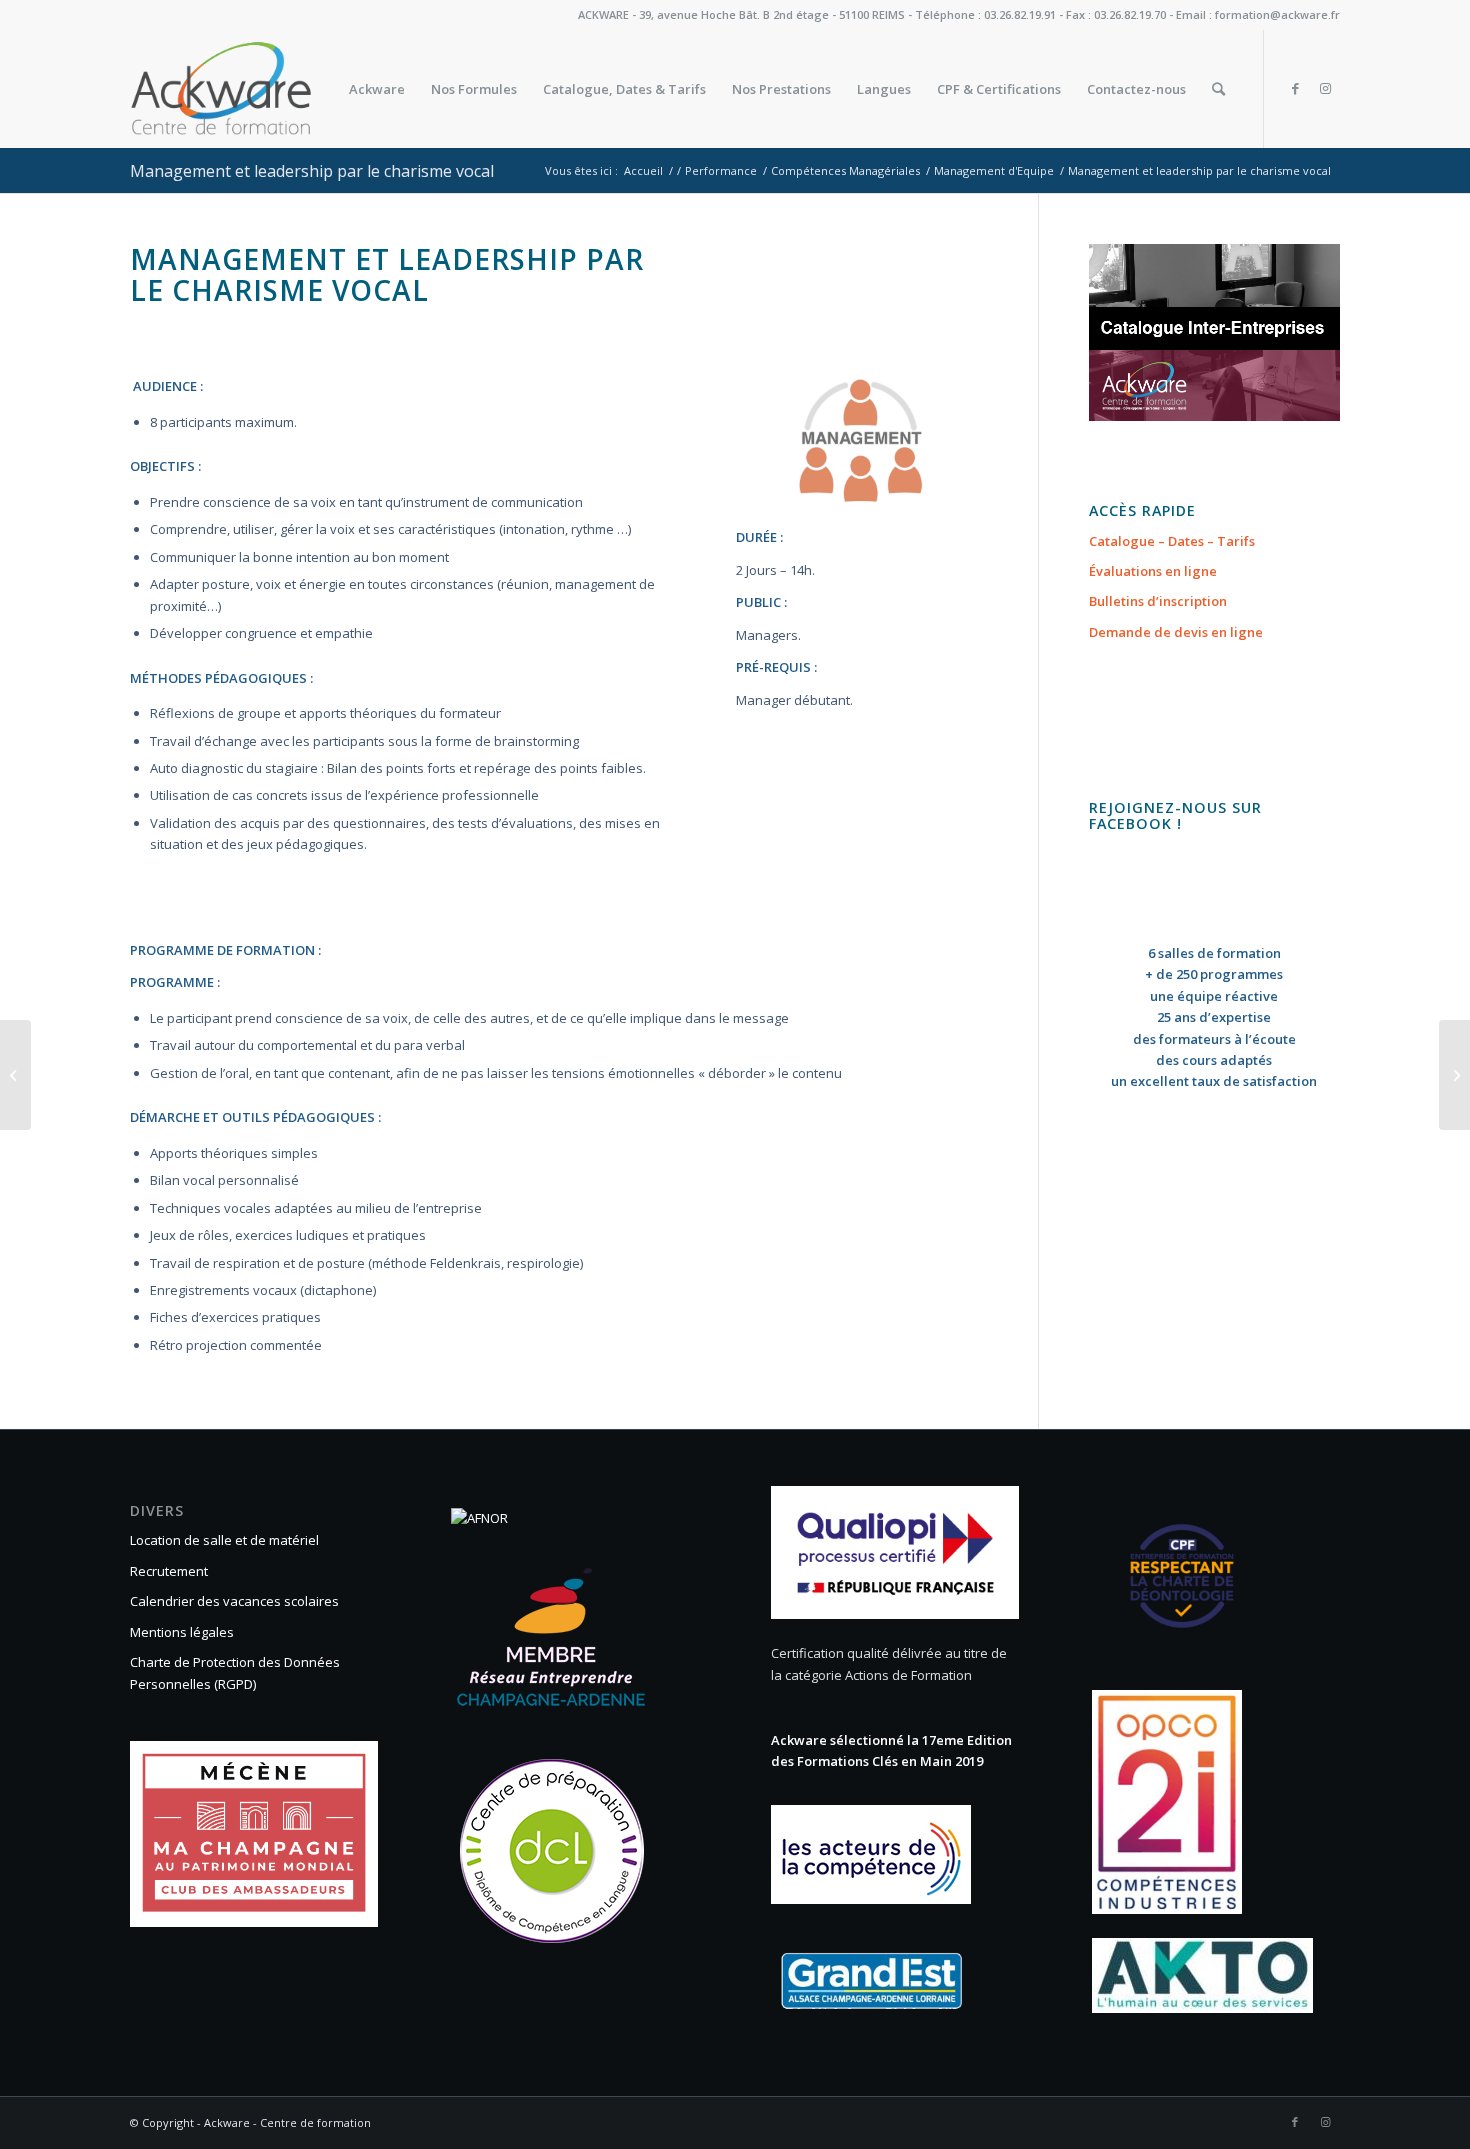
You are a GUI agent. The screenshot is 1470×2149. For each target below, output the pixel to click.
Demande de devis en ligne (1176, 632)
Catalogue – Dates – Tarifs (1172, 541)
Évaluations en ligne (1153, 571)
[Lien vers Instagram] (1325, 88)
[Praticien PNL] (1454, 1075)
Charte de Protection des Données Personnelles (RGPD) (235, 1672)
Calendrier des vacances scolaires (234, 1601)
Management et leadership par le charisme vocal (312, 171)
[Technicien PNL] (15, 1075)
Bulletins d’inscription (1158, 601)
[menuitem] (377, 89)
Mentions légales (182, 1632)
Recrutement (169, 1571)
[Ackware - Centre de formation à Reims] (258, 89)
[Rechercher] (1218, 89)
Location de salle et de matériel (224, 1540)
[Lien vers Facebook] (1295, 88)
